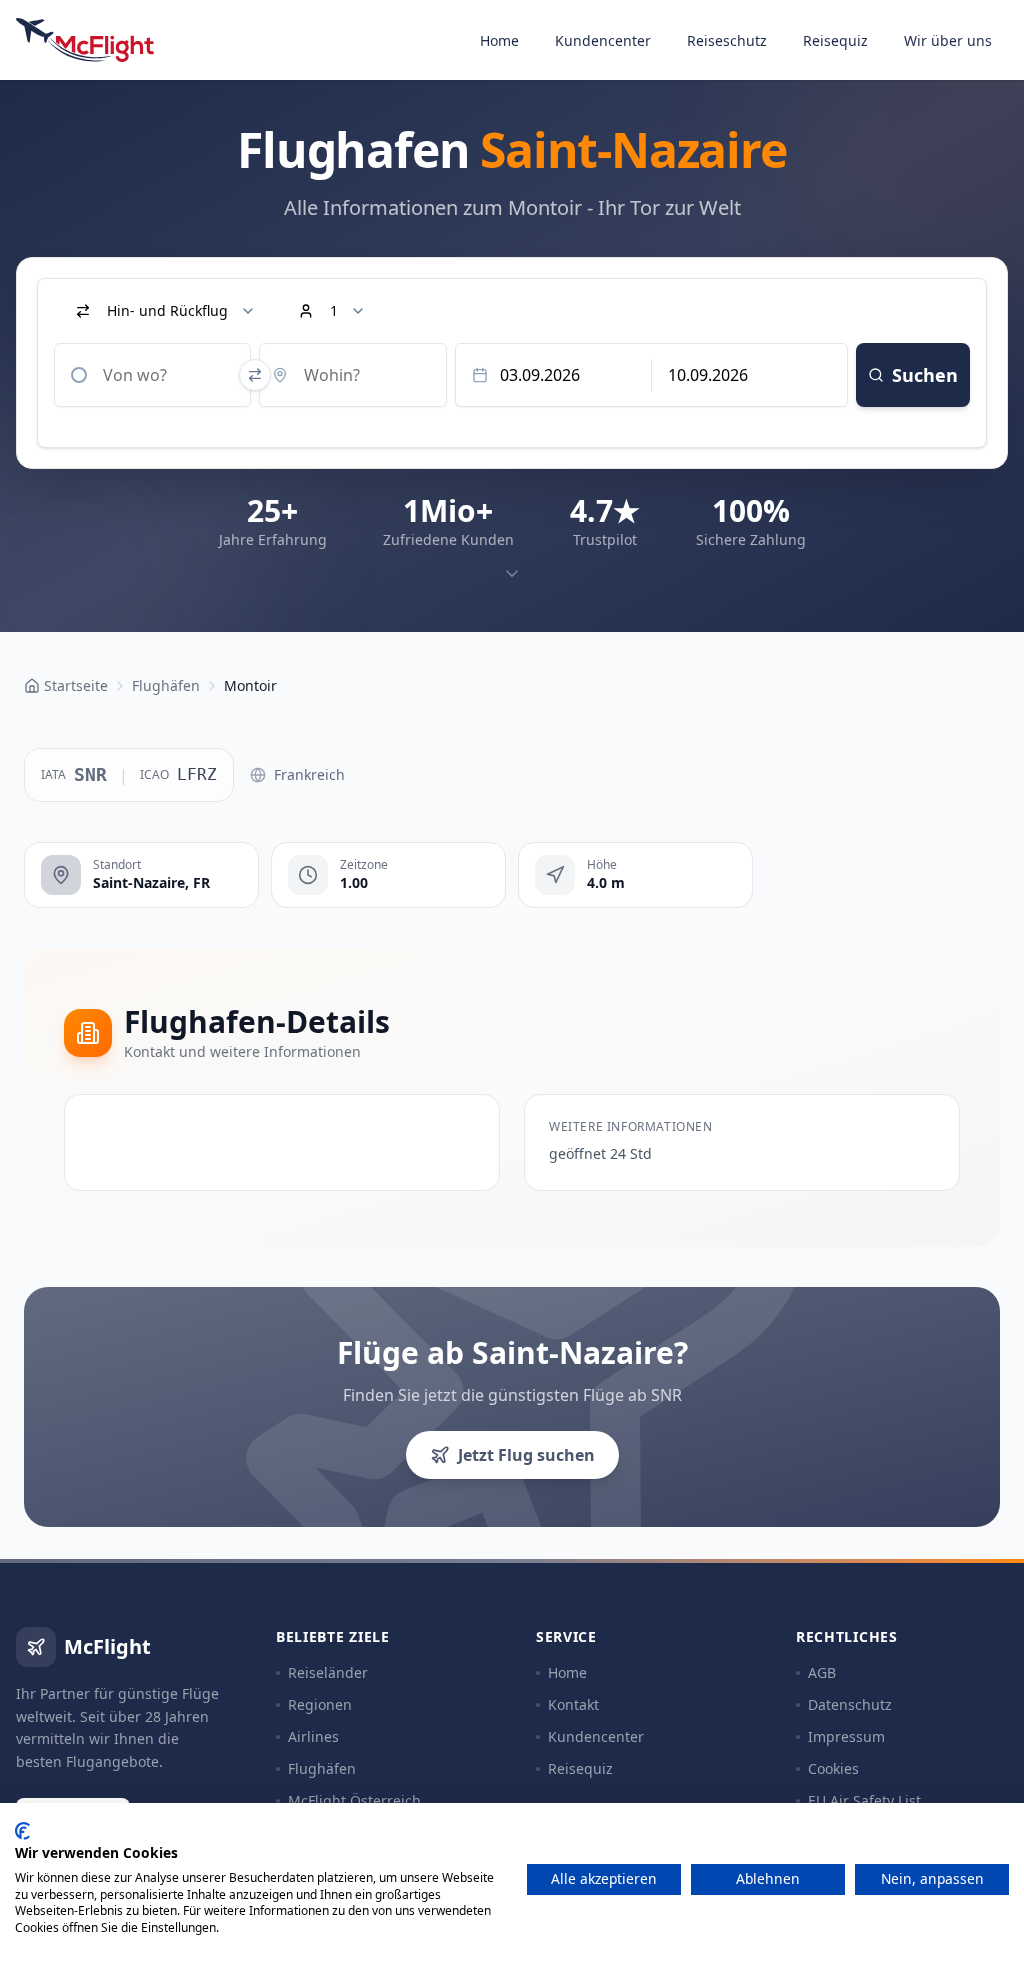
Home (499, 40)
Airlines (313, 1736)
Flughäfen (322, 1768)
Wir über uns (948, 40)
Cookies (833, 1768)
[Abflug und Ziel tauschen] (255, 375)
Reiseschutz (727, 40)
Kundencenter (603, 40)
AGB (822, 1672)
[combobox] (152, 375)
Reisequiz (835, 40)
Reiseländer (328, 1672)
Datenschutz (850, 1704)
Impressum (846, 1736)
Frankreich (309, 774)
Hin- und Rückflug (167, 310)
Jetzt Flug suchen (526, 1455)
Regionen (320, 1704)
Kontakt (573, 1704)
